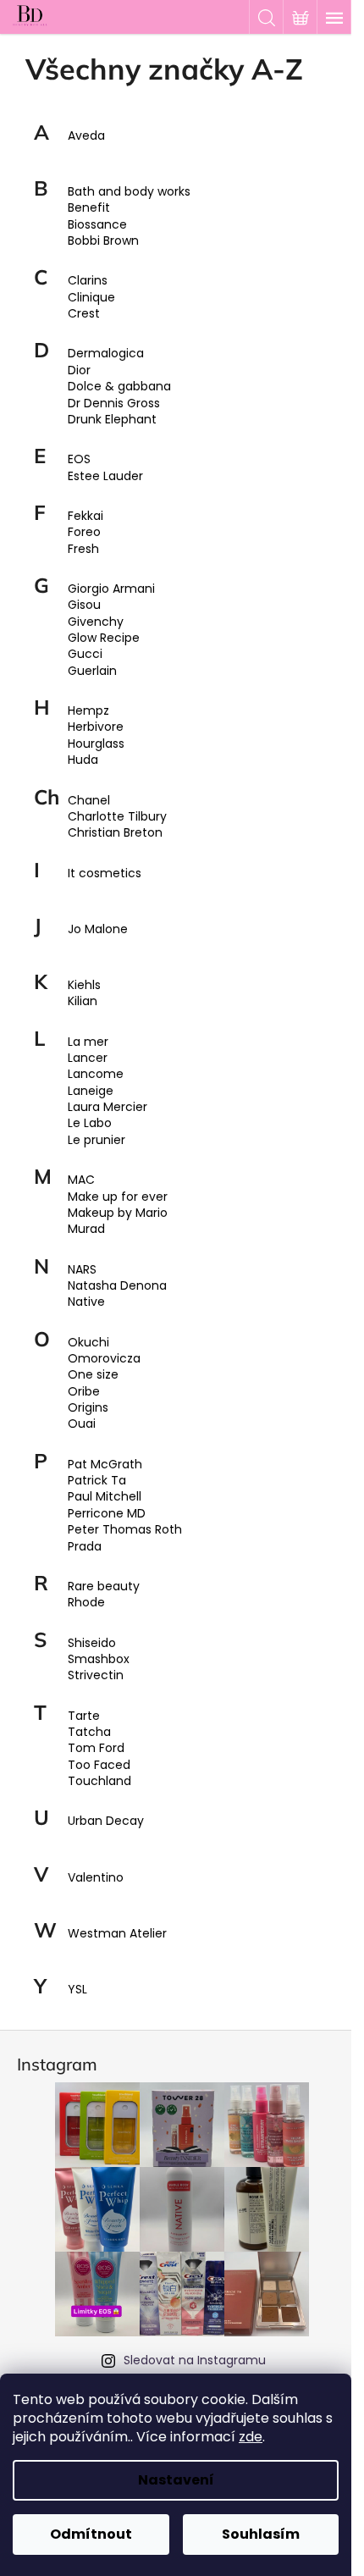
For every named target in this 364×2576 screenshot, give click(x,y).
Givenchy (96, 622)
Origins (88, 1408)
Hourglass (96, 744)
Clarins (88, 281)
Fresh (83, 549)
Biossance (97, 225)
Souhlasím (261, 2534)
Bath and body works (129, 192)
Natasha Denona (117, 1286)
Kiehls (84, 985)
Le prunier (97, 1140)
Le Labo (90, 1123)
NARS (82, 1270)
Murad (86, 1229)
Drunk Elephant (112, 420)
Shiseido (92, 1643)
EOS (79, 459)
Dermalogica (106, 354)
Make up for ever (118, 1197)
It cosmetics (105, 873)
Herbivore (96, 727)
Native (86, 1302)
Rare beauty (104, 1587)
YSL (77, 1990)
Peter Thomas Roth (125, 1530)
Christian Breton (115, 833)
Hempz (88, 711)
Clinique (91, 298)
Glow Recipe (104, 638)
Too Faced (99, 1765)
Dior (79, 370)
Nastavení (176, 2480)
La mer (88, 1042)
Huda (83, 760)
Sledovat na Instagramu (195, 2360)
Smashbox (99, 1659)
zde (251, 2437)
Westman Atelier (117, 1934)
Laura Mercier (108, 1107)
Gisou (84, 605)
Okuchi (88, 1343)
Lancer (88, 1058)
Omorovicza (104, 1359)
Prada (85, 1547)
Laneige (91, 1091)
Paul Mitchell (105, 1497)
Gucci (85, 654)
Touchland (99, 1781)
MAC (81, 1180)
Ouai (82, 1424)
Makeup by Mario (118, 1213)
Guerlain (92, 671)
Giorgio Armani (111, 589)
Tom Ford (96, 1748)
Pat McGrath (105, 1465)
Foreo (84, 532)
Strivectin (96, 1675)
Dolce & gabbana (119, 387)
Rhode (86, 1603)
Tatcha (89, 1732)
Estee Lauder (105, 476)
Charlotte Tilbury (117, 817)
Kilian (83, 1001)
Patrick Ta (97, 1481)
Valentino (96, 1878)
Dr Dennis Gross (114, 404)
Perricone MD (107, 1514)
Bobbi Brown (103, 241)
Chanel (89, 801)
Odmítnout (91, 2534)
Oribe (84, 1392)
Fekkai (85, 516)
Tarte (84, 1716)
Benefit (89, 208)
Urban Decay (106, 1821)
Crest (84, 314)
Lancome (96, 1074)
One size (93, 1375)
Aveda (86, 136)
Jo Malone (98, 929)
